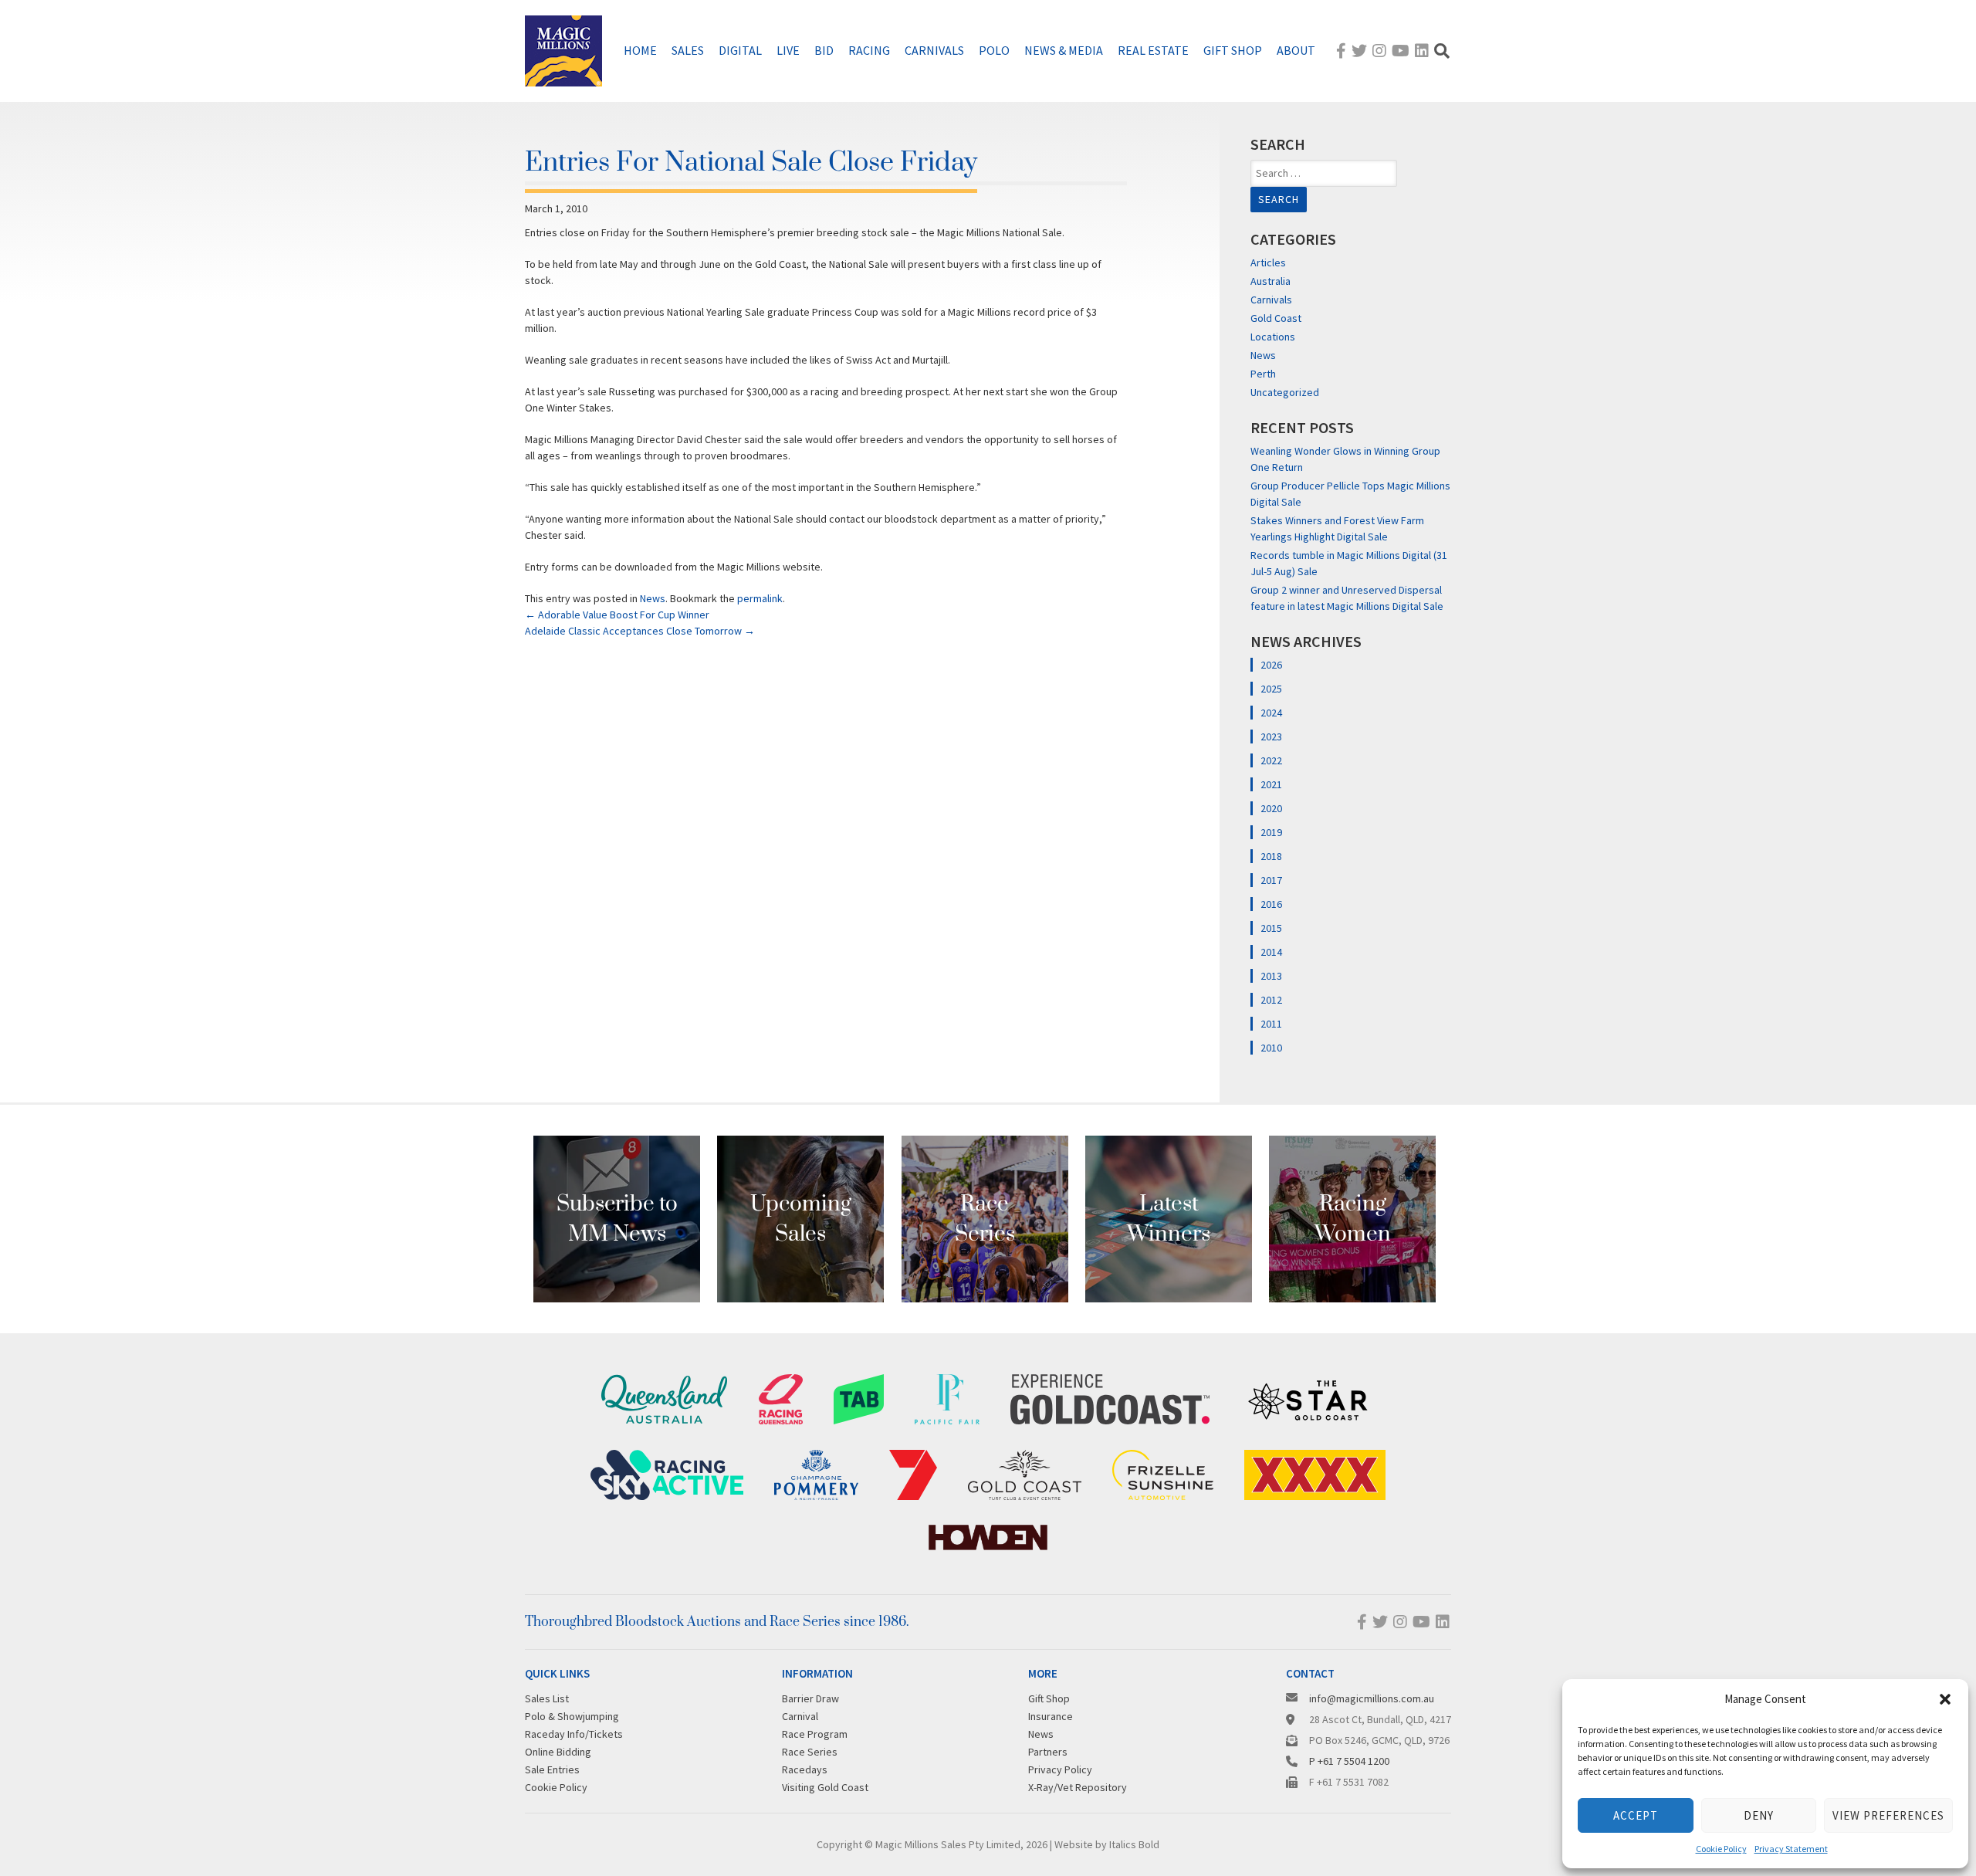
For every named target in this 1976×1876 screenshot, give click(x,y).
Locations (1273, 337)
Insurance (1051, 1716)
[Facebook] (1341, 51)
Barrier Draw (810, 1698)
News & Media (1064, 50)
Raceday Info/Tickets (574, 1734)
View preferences (1888, 1815)
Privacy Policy (1060, 1769)
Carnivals (934, 50)
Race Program (815, 1734)
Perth (1263, 374)
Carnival (800, 1716)
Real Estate (1153, 50)
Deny (1759, 1815)
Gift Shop (1233, 50)
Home (640, 50)
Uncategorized (1285, 392)
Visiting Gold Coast (825, 1787)
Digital (740, 50)
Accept (1636, 1815)
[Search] (1442, 51)
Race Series (810, 1752)
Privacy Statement (1791, 1849)
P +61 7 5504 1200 (1349, 1761)
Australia (1271, 281)
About (1296, 50)
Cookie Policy (1721, 1849)
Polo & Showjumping (572, 1716)
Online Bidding (558, 1752)
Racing (869, 50)
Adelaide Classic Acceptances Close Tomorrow (640, 631)
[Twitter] (1359, 51)
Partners (1048, 1752)
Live (788, 50)
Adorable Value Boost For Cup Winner (617, 615)
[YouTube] (1401, 51)
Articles (1268, 262)
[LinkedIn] (1422, 51)
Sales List (547, 1698)
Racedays (805, 1769)
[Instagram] (1379, 51)
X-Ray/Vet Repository (1078, 1787)
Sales (688, 50)
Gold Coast (1276, 318)
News (653, 598)
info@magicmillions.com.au (1372, 1698)
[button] (1945, 1699)
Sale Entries (552, 1769)
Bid (824, 50)
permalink (760, 598)
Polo (994, 50)
